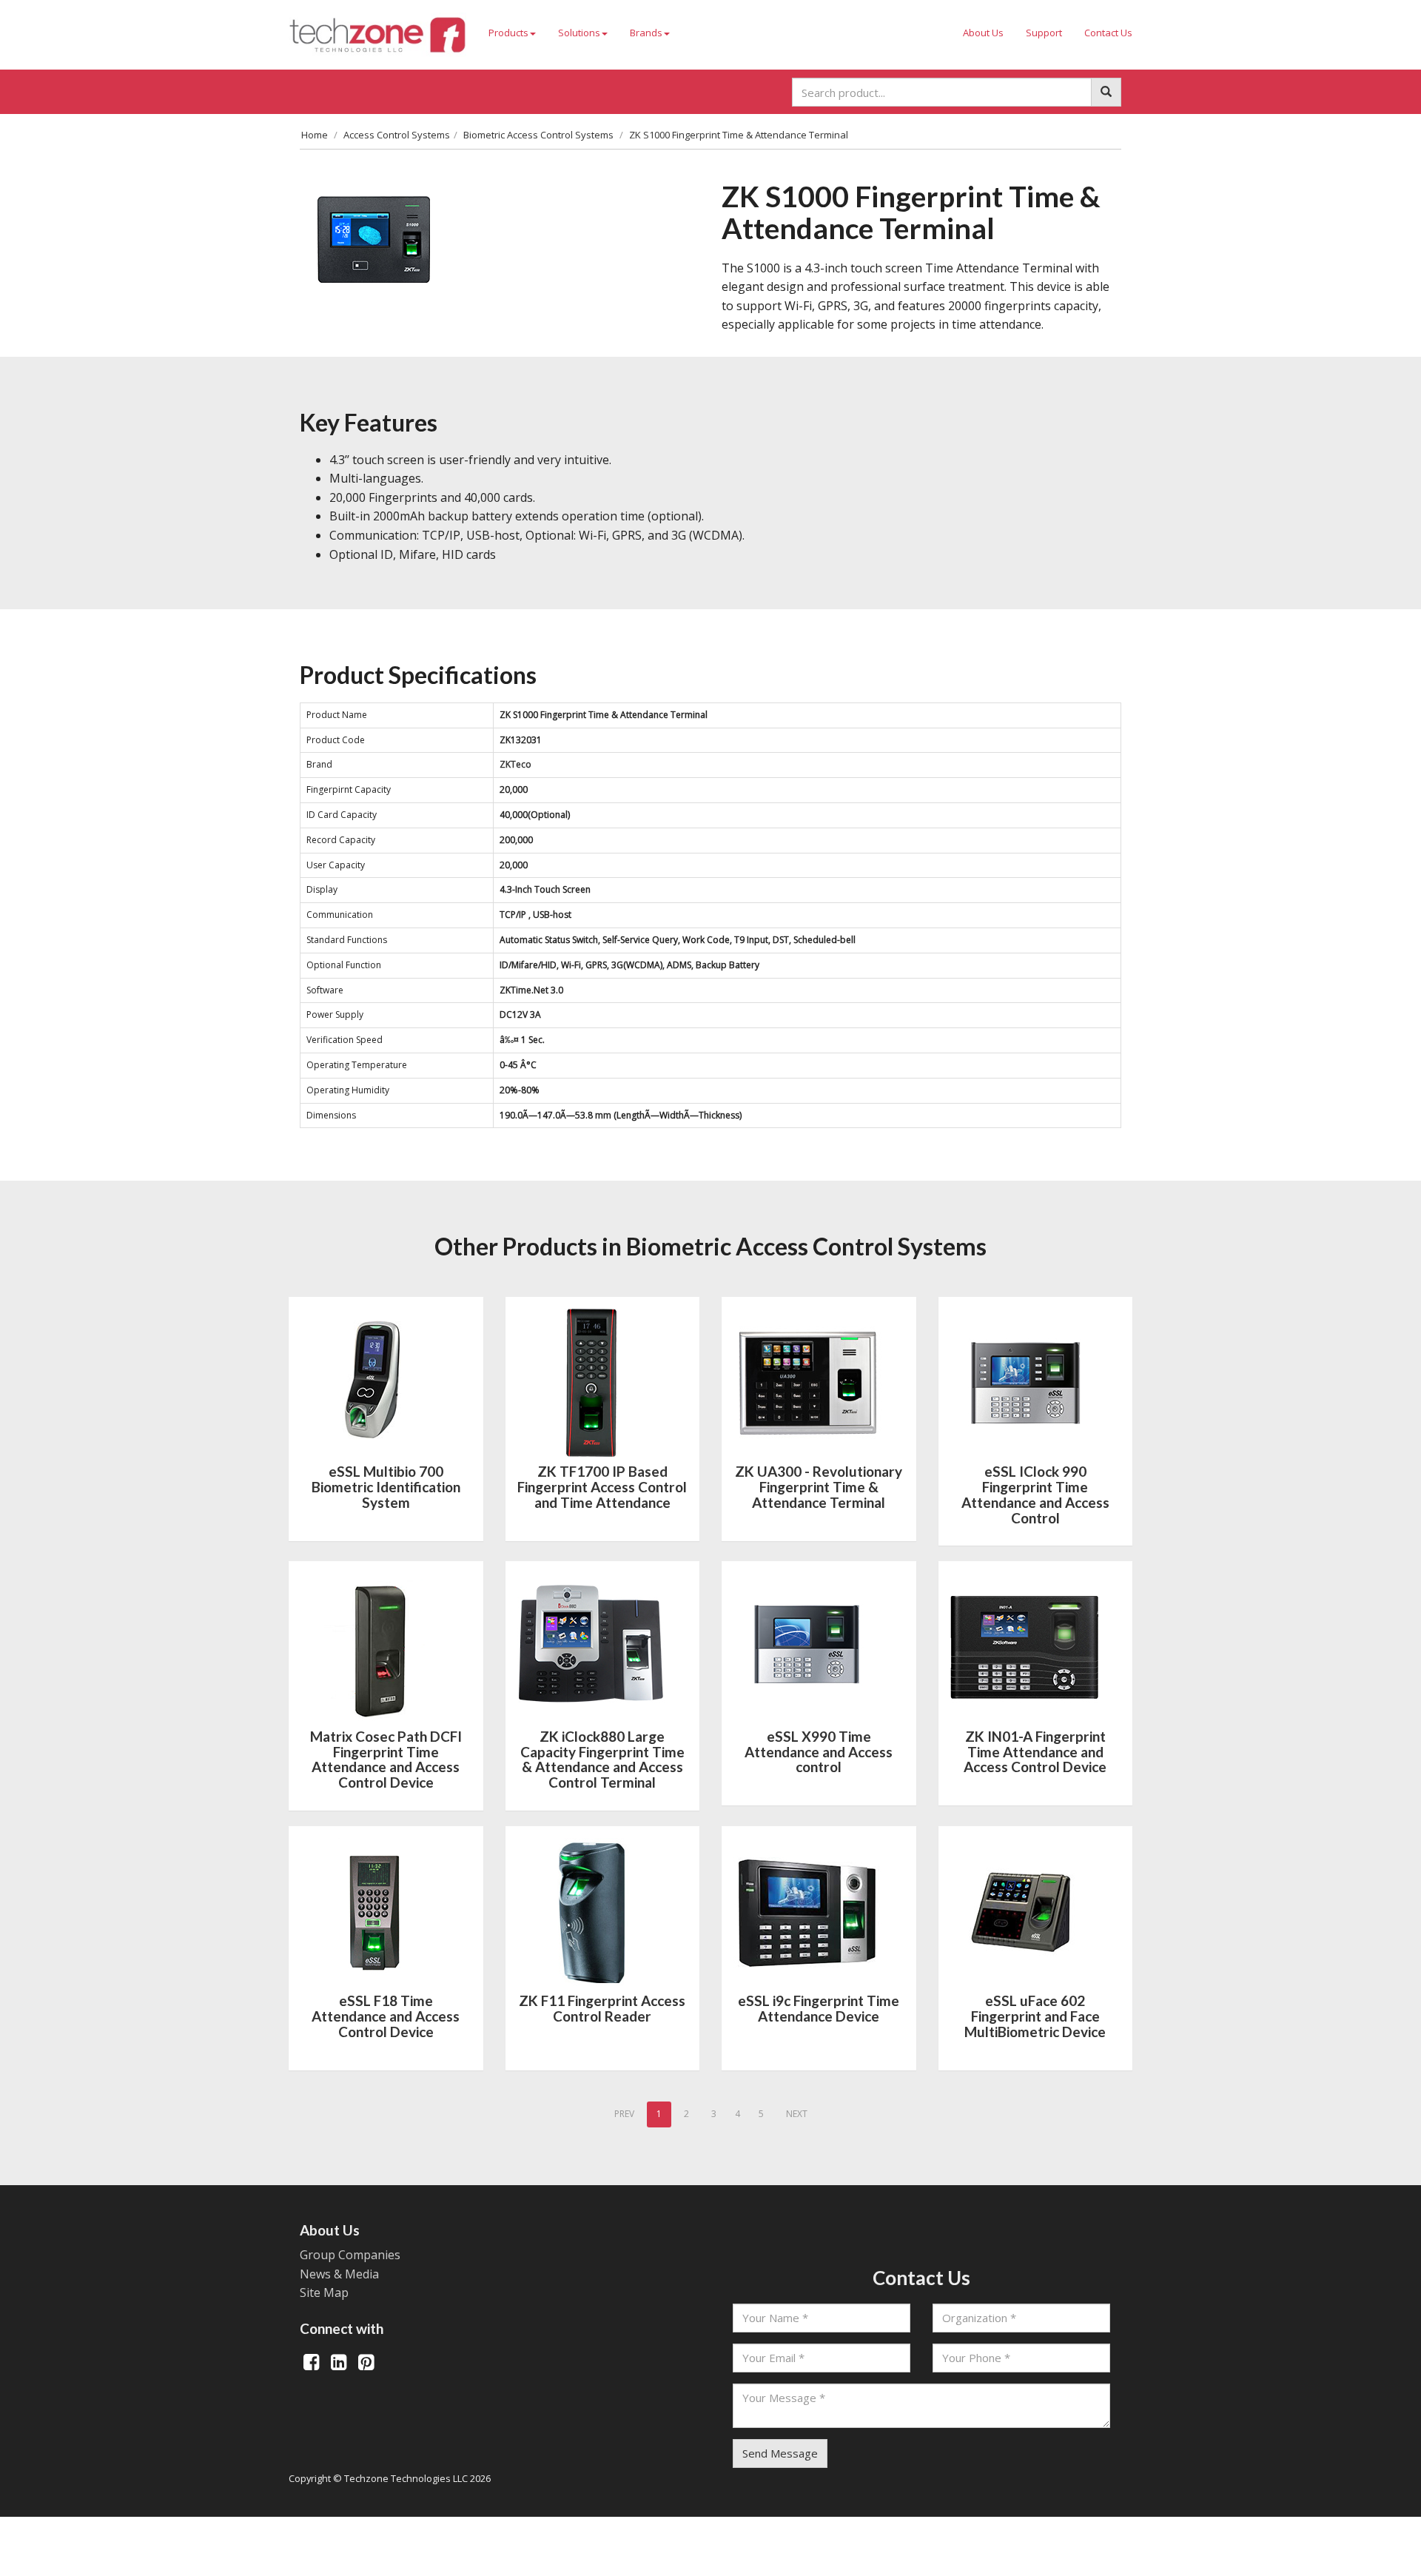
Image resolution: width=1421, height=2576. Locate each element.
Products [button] (508, 33)
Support (1044, 33)
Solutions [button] (579, 33)
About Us (983, 33)
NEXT (797, 2114)
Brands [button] (646, 33)
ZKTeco (515, 764)
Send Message (780, 2453)
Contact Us (1108, 33)
